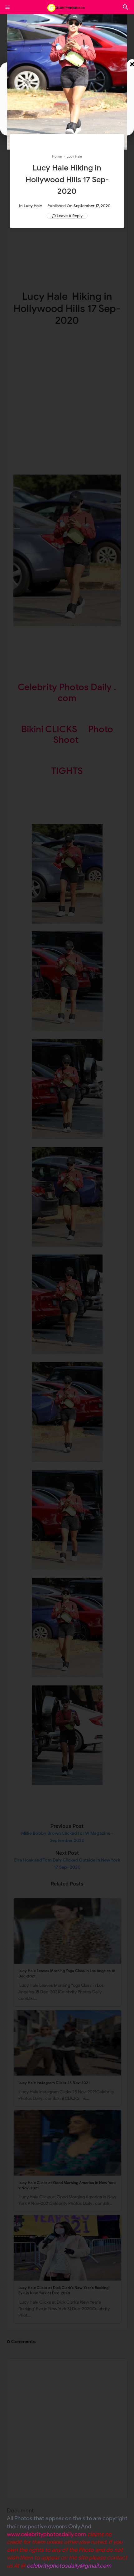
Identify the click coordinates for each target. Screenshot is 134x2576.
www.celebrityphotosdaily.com (46, 2534)
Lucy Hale (33, 206)
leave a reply (70, 216)
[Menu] (7, 7)
